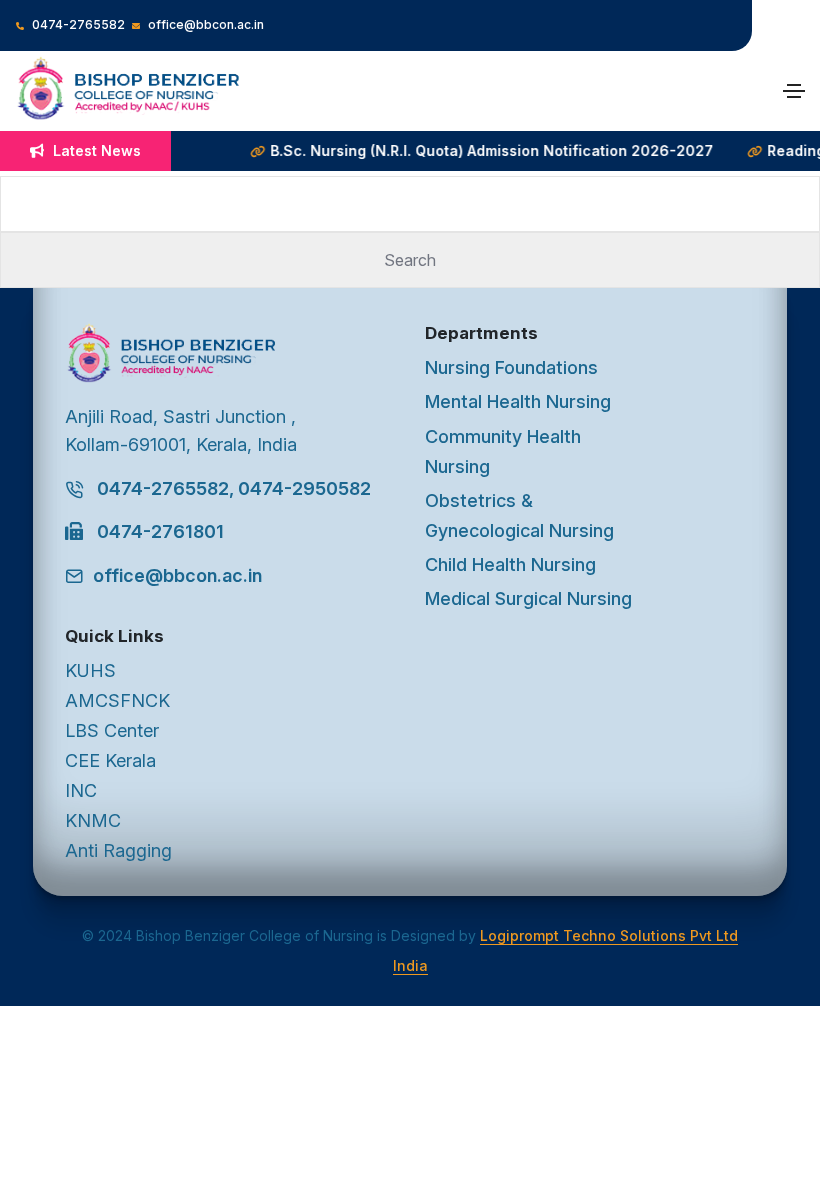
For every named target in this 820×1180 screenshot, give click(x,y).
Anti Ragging (118, 850)
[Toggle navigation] (794, 91)
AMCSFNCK (117, 700)
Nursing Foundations (511, 367)
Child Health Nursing (510, 564)
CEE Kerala (110, 760)
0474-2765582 (77, 24)
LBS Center (112, 730)
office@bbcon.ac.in (204, 24)
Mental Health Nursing (518, 401)
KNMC (93, 820)
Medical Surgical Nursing (528, 598)
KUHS (90, 670)
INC (81, 790)
